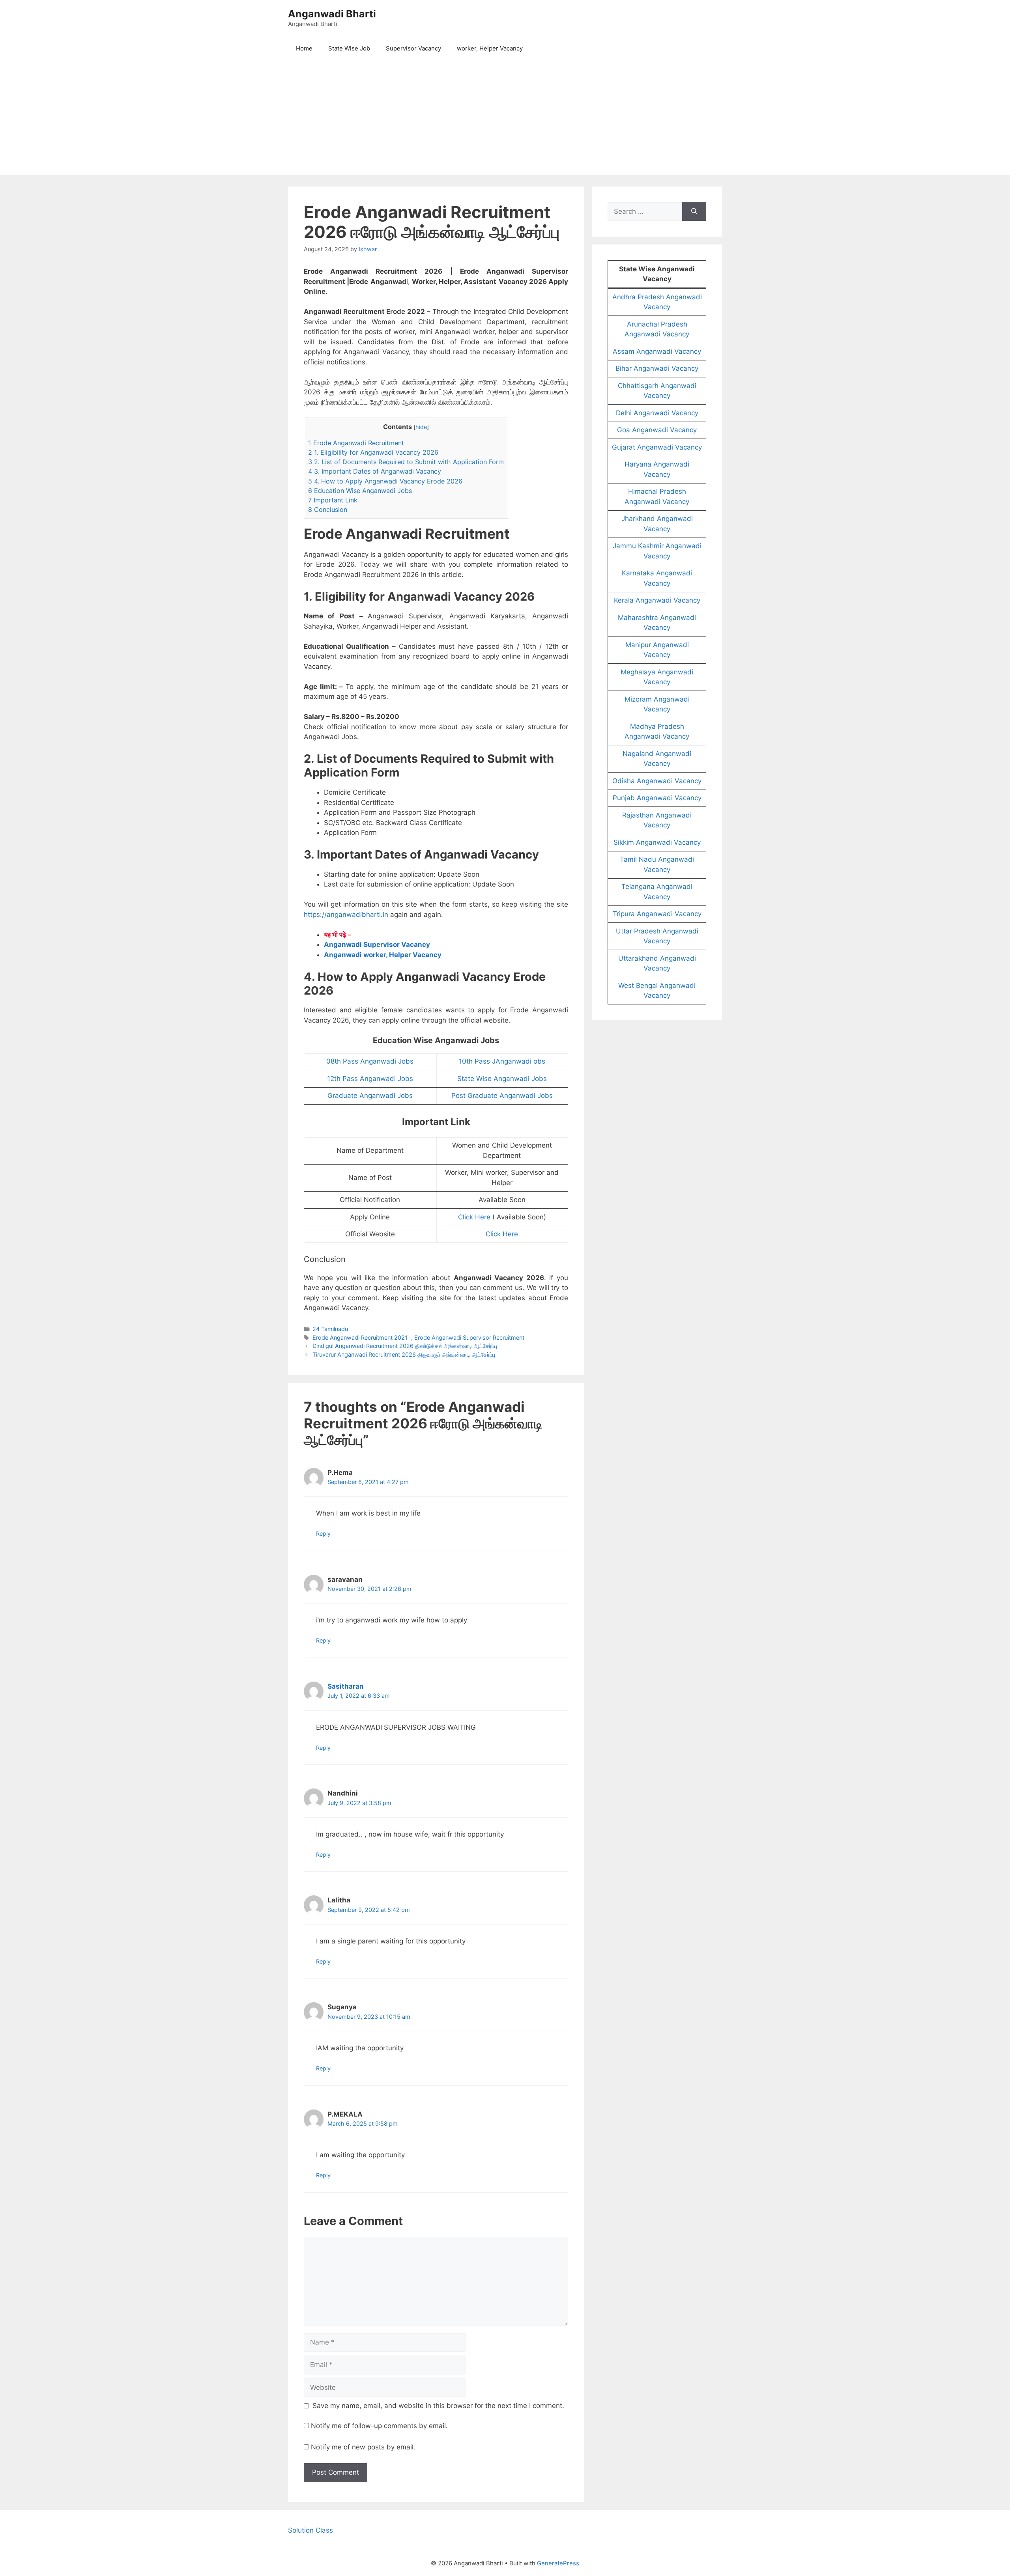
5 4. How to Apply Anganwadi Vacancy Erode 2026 (385, 481)
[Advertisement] (505, 119)
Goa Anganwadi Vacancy (657, 430)
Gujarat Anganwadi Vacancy (657, 447)
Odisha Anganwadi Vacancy (657, 781)
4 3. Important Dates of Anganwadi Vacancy (375, 471)
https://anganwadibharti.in (346, 915)
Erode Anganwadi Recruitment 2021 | (362, 1337)
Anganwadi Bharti (332, 14)
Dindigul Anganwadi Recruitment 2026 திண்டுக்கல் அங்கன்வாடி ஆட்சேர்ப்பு (405, 1346)
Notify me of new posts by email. (363, 2447)
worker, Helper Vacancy (490, 48)
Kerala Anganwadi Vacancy (657, 600)
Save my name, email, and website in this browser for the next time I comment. (438, 2406)
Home (304, 48)
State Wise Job (349, 48)
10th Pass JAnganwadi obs (502, 1061)
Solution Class (310, 2530)
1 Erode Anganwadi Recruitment (356, 443)
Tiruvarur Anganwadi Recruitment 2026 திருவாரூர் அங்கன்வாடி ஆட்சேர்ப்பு (404, 1354)
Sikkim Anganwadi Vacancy (657, 842)
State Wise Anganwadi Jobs (502, 1079)
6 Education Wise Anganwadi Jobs (360, 491)
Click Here (474, 1217)
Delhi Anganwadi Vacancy (657, 413)
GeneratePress (558, 2563)
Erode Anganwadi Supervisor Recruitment (469, 1337)
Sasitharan (346, 1686)
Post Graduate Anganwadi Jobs (502, 1096)
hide (421, 427)
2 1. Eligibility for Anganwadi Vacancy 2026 (373, 452)
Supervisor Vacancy (413, 48)
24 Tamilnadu (330, 1329)
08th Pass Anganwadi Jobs (370, 1061)
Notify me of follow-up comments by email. (379, 2426)
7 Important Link (333, 500)
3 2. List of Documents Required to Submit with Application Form (406, 462)
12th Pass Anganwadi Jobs (370, 1079)
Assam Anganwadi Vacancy (657, 351)
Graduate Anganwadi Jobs (370, 1096)
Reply (323, 1533)
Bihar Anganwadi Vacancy (657, 368)
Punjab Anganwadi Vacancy (657, 798)
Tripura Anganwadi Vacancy (657, 914)
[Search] (694, 212)
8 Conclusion (328, 510)
